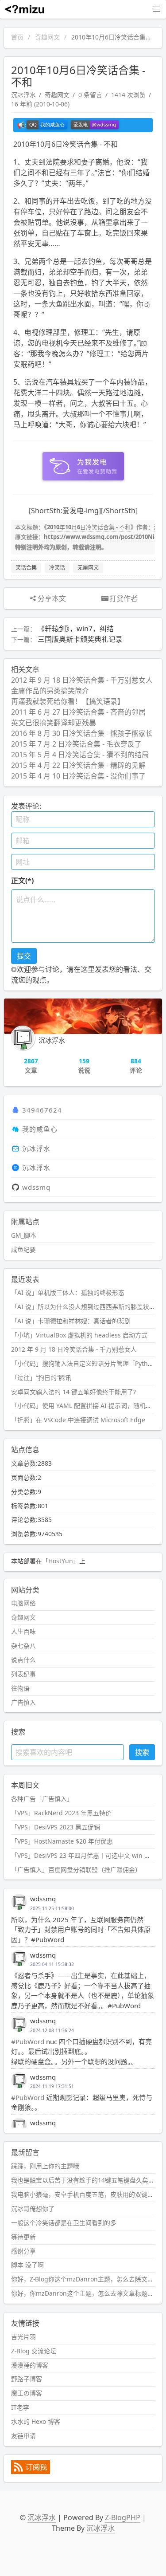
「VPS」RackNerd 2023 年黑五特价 (61, 1813)
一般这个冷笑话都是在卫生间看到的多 (64, 2223)
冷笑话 (57, 568)
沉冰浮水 (23, 95)
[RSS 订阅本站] (31, 2472)
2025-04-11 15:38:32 (52, 1964)
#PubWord (28, 2041)
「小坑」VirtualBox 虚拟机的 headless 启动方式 (79, 1335)
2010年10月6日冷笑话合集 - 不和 (89, 527)
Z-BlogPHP (123, 2517)
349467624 (42, 1110)
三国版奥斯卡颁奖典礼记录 (80, 639)
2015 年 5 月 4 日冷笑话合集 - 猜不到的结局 (80, 755)
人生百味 (23, 1631)
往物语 (20, 1688)
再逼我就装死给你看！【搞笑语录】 (68, 701)
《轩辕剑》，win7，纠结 (76, 629)
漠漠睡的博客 (30, 2365)
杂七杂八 (23, 1646)
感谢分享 (23, 2251)
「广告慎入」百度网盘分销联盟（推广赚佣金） (76, 1870)
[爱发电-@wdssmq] (95, 125)
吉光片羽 (23, 2337)
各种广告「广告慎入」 (42, 1799)
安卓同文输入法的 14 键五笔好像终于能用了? (73, 1392)
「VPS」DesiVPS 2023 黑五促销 (56, 1827)
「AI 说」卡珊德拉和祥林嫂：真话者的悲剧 (71, 1321)
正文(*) (22, 881)
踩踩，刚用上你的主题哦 (45, 2166)
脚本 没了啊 (27, 2265)
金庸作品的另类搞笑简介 (50, 691)
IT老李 (20, 2407)
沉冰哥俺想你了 (33, 2208)
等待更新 (23, 2237)
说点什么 (23, 1660)
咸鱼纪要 (23, 1249)
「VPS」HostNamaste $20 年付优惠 (62, 1841)
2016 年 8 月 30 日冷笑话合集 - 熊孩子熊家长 (82, 733)
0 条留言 (90, 95)
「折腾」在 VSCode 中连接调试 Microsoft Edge (78, 1420)
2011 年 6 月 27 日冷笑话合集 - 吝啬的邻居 (78, 712)
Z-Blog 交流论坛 (34, 2351)
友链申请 (23, 2436)
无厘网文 (88, 568)
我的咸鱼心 (40, 1129)
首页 (17, 37)
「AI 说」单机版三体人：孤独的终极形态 (68, 1292)
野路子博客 (27, 2379)
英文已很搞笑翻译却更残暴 (54, 723)
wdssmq (36, 1187)
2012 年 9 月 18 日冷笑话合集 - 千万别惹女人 (82, 680)
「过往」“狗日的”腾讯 (41, 1378)
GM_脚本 (24, 1235)
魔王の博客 (27, 2393)
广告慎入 (23, 1702)
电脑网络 (23, 1603)
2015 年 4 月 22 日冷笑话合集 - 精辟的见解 (78, 765)
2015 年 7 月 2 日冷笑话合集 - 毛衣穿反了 (76, 744)
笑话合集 (26, 568)
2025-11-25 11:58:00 (52, 1908)
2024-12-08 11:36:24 (52, 2030)
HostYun (61, 1561)
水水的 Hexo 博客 (36, 2421)
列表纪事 (23, 1674)
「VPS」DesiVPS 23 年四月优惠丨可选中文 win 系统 (84, 1855)
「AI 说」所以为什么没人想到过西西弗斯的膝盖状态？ (86, 1307)
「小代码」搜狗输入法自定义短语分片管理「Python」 (86, 1363)
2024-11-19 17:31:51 (52, 2086)
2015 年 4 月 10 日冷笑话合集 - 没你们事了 (78, 776)
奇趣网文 (47, 37)
